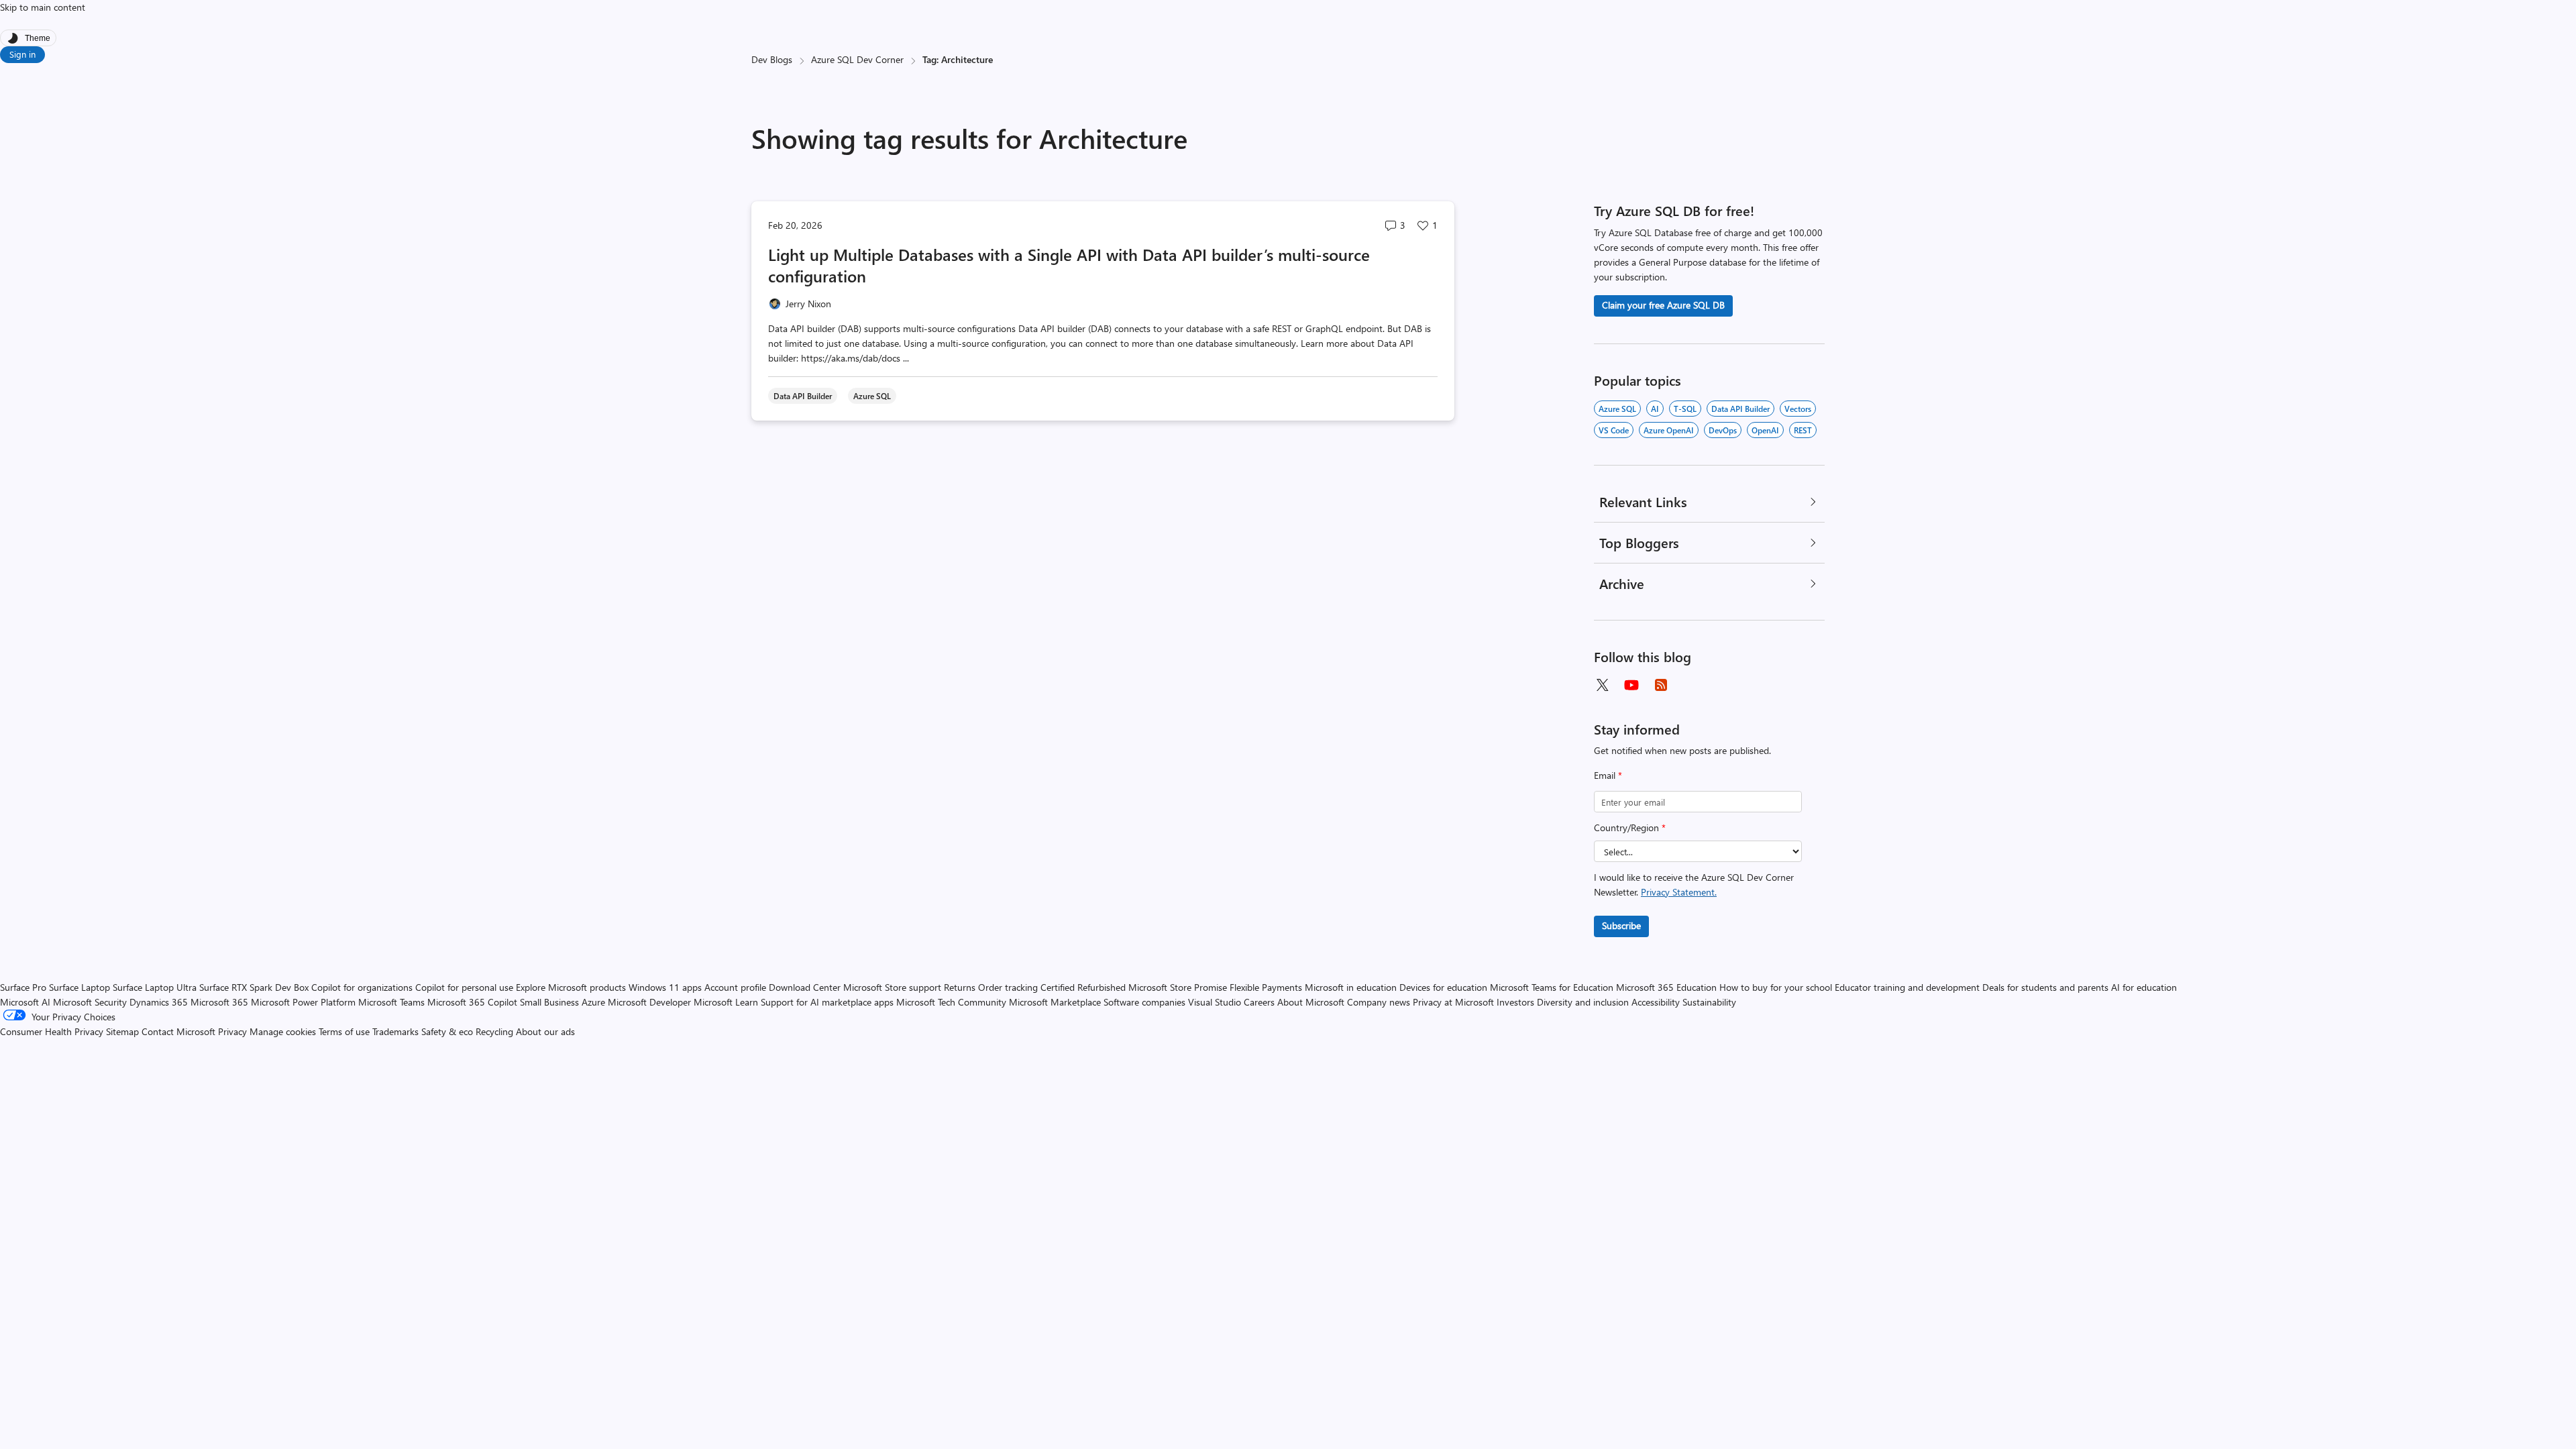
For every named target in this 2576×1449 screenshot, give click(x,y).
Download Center (805, 987)
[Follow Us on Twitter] (1602, 685)
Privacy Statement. (1679, 892)
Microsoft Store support (892, 987)
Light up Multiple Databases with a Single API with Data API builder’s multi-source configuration (1069, 265)
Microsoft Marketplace (1055, 1002)
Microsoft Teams (391, 1002)
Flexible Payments (1266, 987)
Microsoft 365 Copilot (472, 1002)
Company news (1379, 1002)
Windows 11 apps (665, 987)
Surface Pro (23, 987)
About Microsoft (1311, 1002)
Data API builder (1740, 409)
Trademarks (395, 1031)
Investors (1515, 1002)
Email (1608, 775)
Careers (1259, 1002)
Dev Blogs (772, 59)
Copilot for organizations (362, 987)
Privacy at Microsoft (1453, 1002)
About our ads (545, 1031)
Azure (593, 1002)
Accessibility (1656, 1002)
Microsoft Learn (726, 1002)
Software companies (1144, 1002)
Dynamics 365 (159, 1002)
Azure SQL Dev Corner (857, 59)
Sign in (22, 54)
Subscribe (1621, 925)
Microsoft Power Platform (303, 1002)
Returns (960, 987)
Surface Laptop (79, 987)
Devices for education (1443, 987)
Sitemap (122, 1031)
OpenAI (1765, 430)
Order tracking (1008, 987)
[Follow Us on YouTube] (1631, 685)
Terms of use (344, 1031)
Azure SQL (1617, 409)
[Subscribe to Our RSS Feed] (1661, 685)
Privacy (234, 1031)
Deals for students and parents (2045, 987)
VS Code (1614, 430)
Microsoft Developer (649, 1002)
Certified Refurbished (1083, 987)
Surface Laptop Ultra (155, 987)
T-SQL (1685, 409)
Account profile (735, 987)
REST (1803, 430)
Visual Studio (1215, 1002)
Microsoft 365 (219, 1002)
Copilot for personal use (464, 987)
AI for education (2144, 987)
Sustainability (1709, 1002)
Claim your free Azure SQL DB (1663, 305)
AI (1655, 409)
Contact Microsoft (178, 1031)
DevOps (1723, 430)
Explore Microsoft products (571, 987)
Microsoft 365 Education (1666, 987)
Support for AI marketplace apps (827, 1002)
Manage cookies (283, 1031)
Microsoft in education (1351, 987)
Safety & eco (447, 1031)
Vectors (1798, 409)
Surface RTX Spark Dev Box (254, 987)
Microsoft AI (25, 1002)
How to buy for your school (1776, 987)
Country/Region (1630, 827)
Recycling (494, 1031)
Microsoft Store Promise (1178, 987)
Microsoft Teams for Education (1552, 987)
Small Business (549, 1002)
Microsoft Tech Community (951, 1002)
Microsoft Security (90, 1002)
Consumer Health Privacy (52, 1031)
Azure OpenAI (1669, 430)
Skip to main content (43, 7)
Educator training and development (1907, 987)
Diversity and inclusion (1583, 1002)
